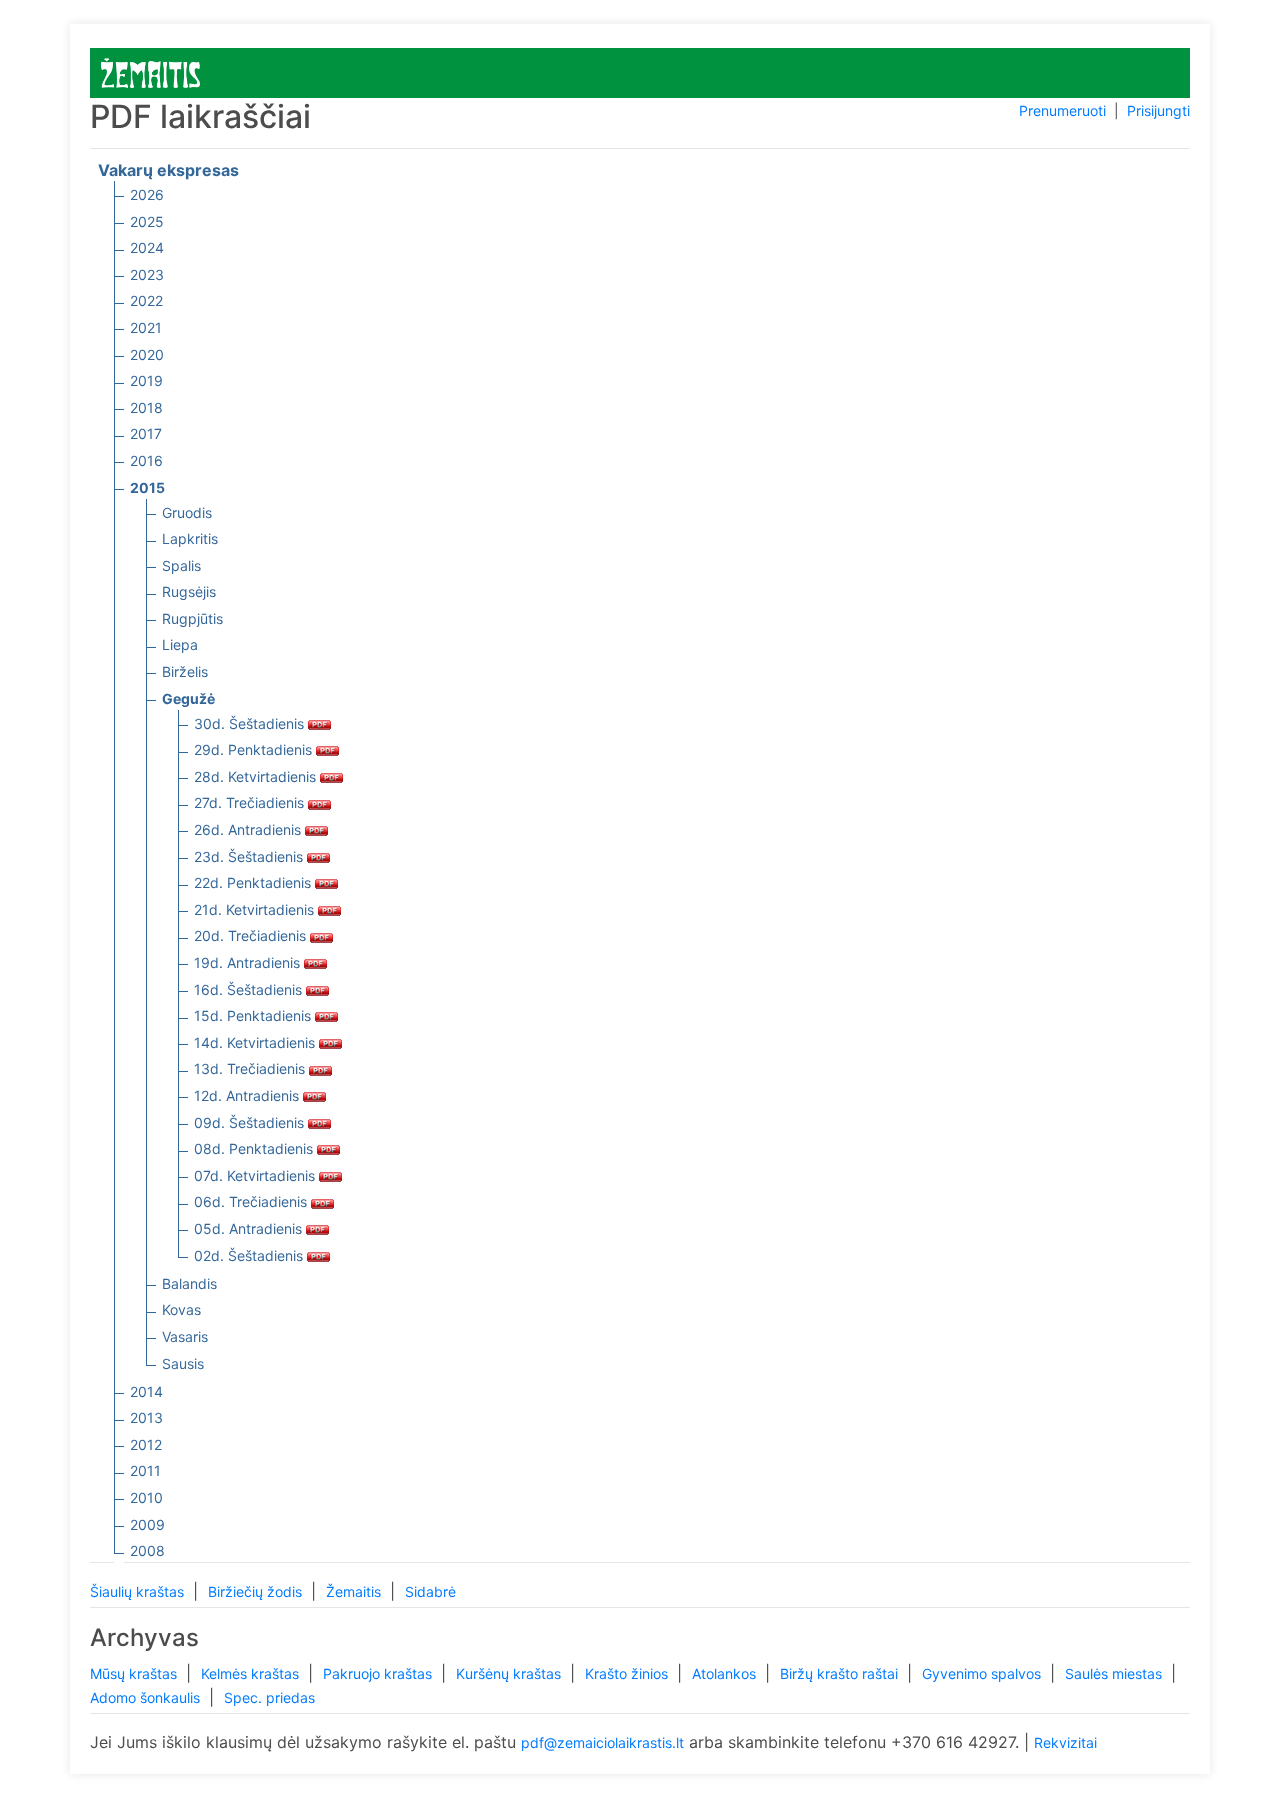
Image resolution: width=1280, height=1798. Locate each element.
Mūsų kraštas (135, 1673)
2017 (146, 433)
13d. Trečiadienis (251, 1068)
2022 (146, 300)
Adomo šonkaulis (147, 1697)
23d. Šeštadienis (250, 856)
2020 (147, 354)
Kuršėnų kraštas (510, 1673)
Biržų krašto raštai (841, 1673)
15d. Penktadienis (254, 1015)
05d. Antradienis (250, 1228)
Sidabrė (430, 1591)
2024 (147, 247)
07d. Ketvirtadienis (256, 1175)
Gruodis (187, 512)
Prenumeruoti (1062, 110)
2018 (146, 407)
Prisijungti (1158, 110)
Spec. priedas (269, 1697)
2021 (146, 327)
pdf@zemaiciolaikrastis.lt (602, 1742)
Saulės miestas (1115, 1673)
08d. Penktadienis (255, 1148)
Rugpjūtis (192, 618)
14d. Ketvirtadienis (256, 1042)
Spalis (181, 565)
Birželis (185, 671)
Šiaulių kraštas (139, 1591)
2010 (146, 1497)
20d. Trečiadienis (252, 935)
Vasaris (185, 1336)
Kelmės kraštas (252, 1673)
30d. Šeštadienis (251, 723)
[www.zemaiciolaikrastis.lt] (150, 71)
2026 (147, 194)
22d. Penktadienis (254, 882)
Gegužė (188, 698)
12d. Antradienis (248, 1095)
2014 (146, 1391)
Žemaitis (355, 1591)
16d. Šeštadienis (250, 989)
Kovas (181, 1309)
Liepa (180, 644)
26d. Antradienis (249, 829)
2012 (146, 1444)
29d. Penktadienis (255, 749)
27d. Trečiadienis (251, 802)
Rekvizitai (1065, 1742)
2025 (147, 221)
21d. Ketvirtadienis (256, 909)
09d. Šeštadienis (251, 1122)
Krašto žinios (628, 1673)
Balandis (189, 1283)
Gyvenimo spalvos (983, 1673)
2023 (147, 274)
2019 (146, 380)
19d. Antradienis (249, 962)
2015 (147, 487)
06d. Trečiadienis (252, 1201)
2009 (147, 1524)
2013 (146, 1417)
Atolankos (726, 1673)
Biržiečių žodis (257, 1591)
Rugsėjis (189, 591)
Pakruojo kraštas (379, 1673)
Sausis (183, 1363)
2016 (146, 460)
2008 (147, 1550)
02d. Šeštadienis (250, 1255)
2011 (145, 1470)
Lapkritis (190, 538)
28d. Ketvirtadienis (257, 776)
